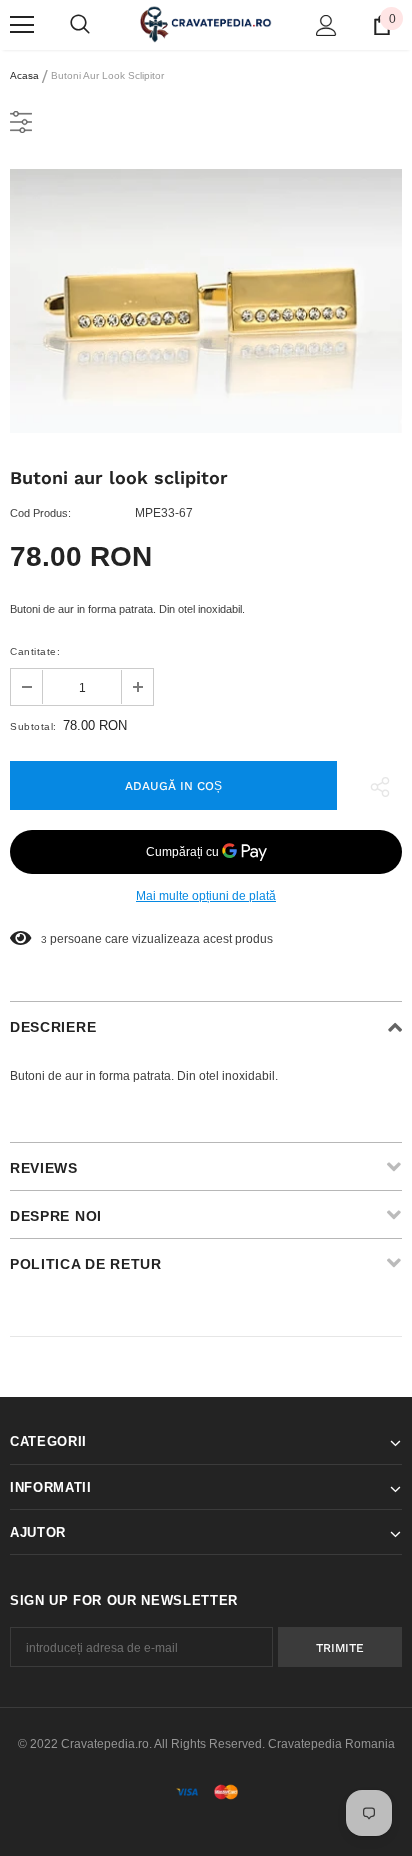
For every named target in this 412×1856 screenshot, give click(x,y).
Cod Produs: (40, 513)
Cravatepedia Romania (331, 1744)
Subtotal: (33, 726)
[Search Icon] (80, 25)
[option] (206, 301)
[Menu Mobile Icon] (22, 25)
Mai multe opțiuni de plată (206, 896)
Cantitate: (35, 651)
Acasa (24, 75)
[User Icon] (326, 25)
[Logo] (206, 24)
